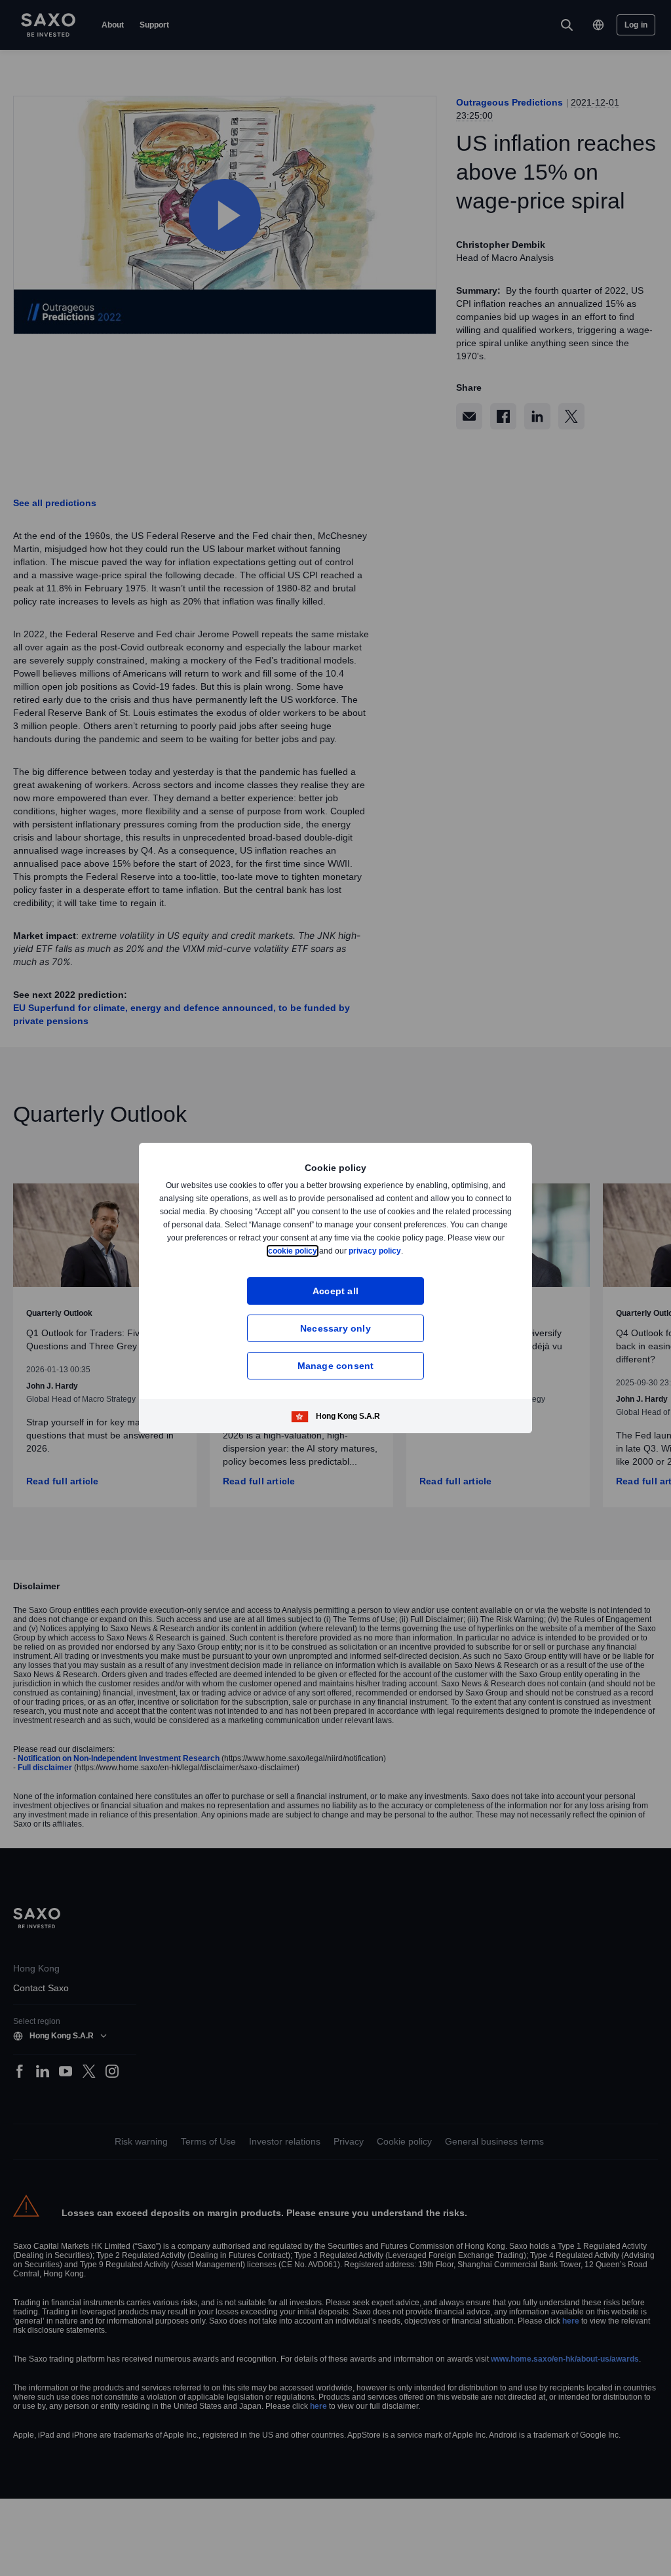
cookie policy (322, 1251)
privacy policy (406, 1251)
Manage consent (336, 1365)
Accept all (336, 1291)
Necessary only (335, 1328)
